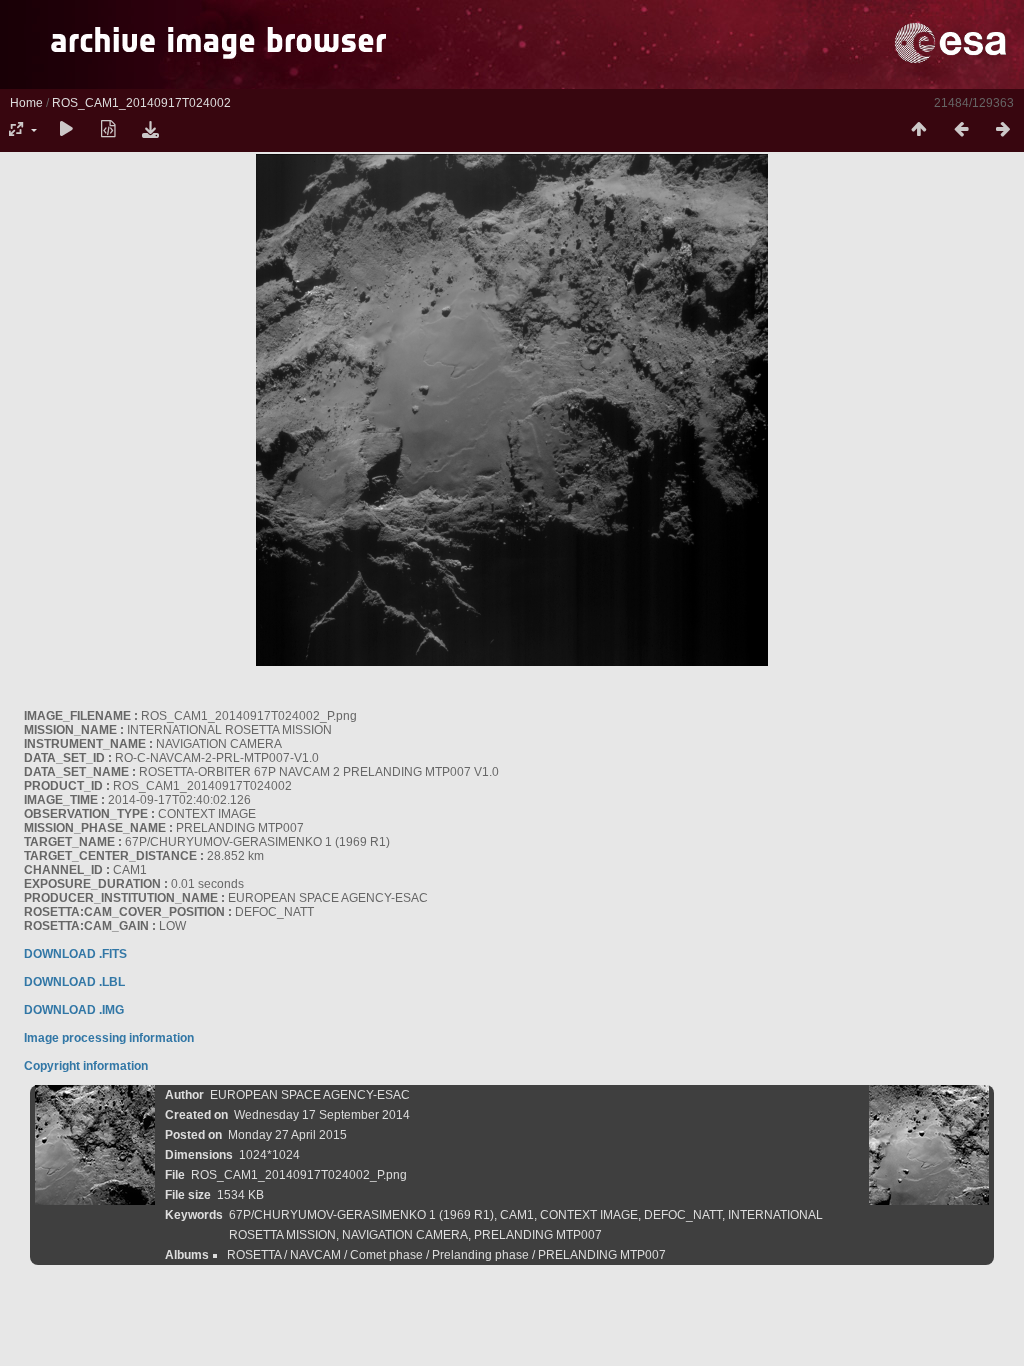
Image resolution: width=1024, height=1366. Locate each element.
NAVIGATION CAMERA (405, 1235)
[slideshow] (66, 130)
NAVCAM (315, 1255)
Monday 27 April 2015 (287, 1135)
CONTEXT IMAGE (589, 1215)
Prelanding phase (480, 1255)
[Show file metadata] (108, 130)
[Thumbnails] (919, 130)
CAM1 (517, 1215)
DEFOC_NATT (683, 1215)
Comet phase (386, 1255)
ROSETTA (254, 1255)
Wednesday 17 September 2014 (322, 1115)
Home (26, 103)
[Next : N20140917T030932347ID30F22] (1003, 130)
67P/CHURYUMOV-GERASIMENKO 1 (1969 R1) (361, 1215)
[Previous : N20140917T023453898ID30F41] (961, 130)
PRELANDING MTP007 (538, 1235)
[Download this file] (150, 130)
